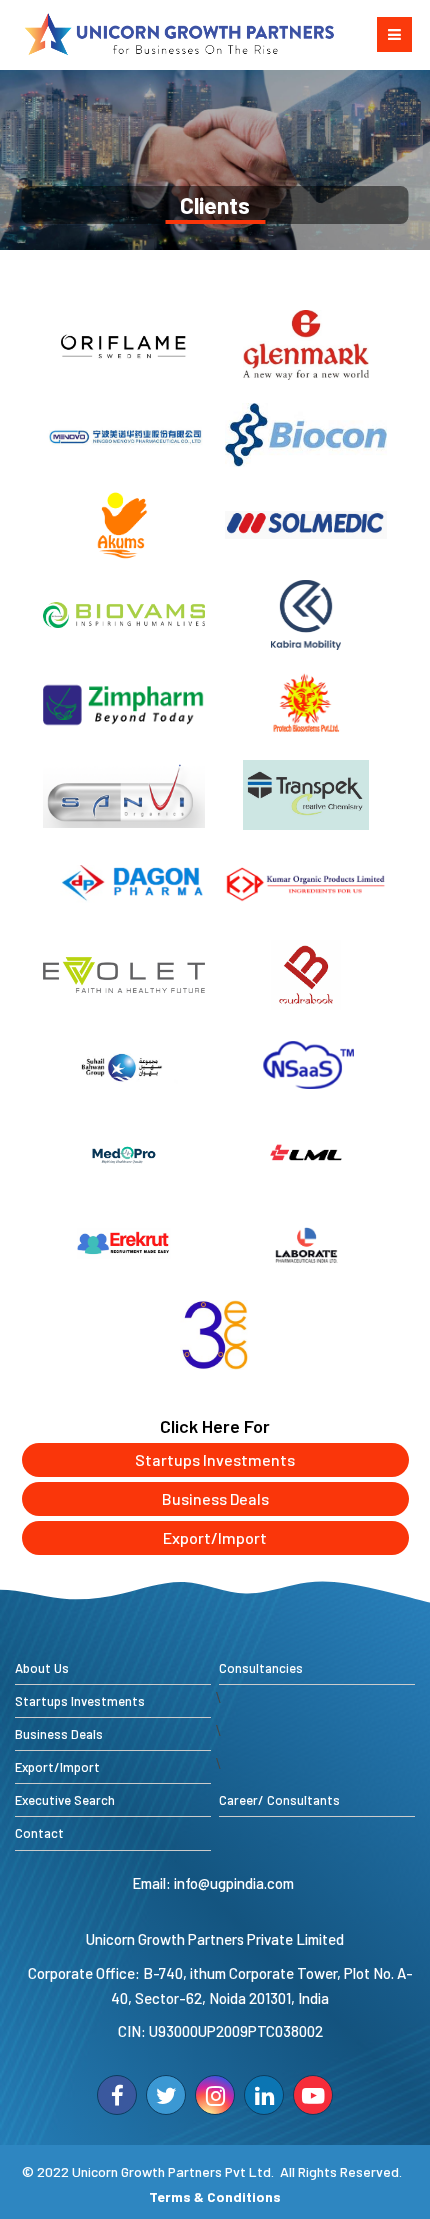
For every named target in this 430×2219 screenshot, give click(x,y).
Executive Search (65, 1800)
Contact (39, 1833)
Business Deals (215, 1498)
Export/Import (215, 1537)
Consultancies (261, 1668)
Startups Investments (215, 1459)
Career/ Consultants (279, 1800)
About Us (42, 1668)
